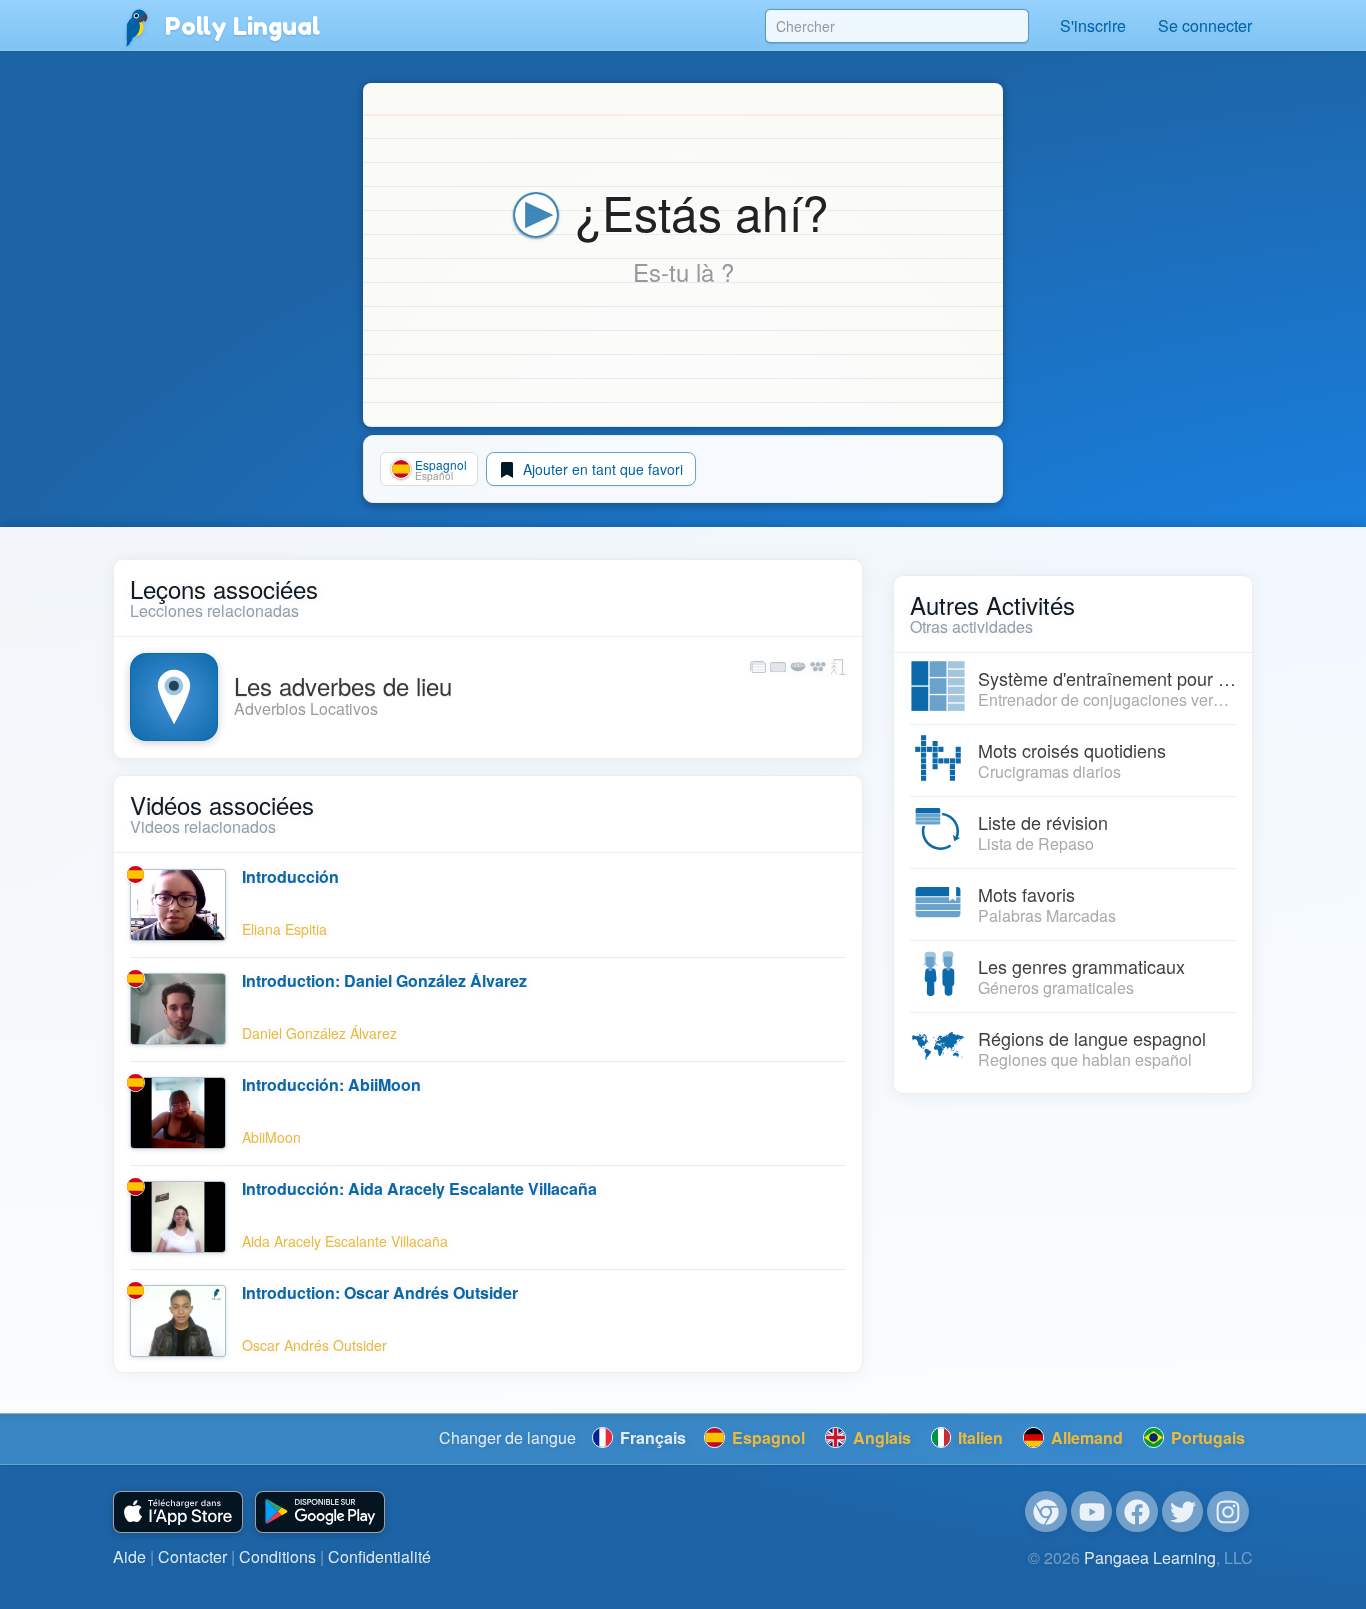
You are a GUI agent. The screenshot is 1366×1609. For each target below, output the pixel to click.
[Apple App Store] (178, 1512)
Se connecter (1205, 25)
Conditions (277, 1556)
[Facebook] (1137, 1512)
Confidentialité (379, 1556)
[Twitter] (1183, 1512)
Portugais (1206, 1437)
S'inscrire (1093, 25)
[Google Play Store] (320, 1512)
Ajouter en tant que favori (601, 469)
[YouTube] (1092, 1512)
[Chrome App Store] (1046, 1512)
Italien (978, 1437)
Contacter (192, 1556)
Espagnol (766, 1437)
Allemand (1085, 1437)
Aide (129, 1556)
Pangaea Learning (1150, 1557)
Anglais (880, 1437)
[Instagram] (1228, 1512)
